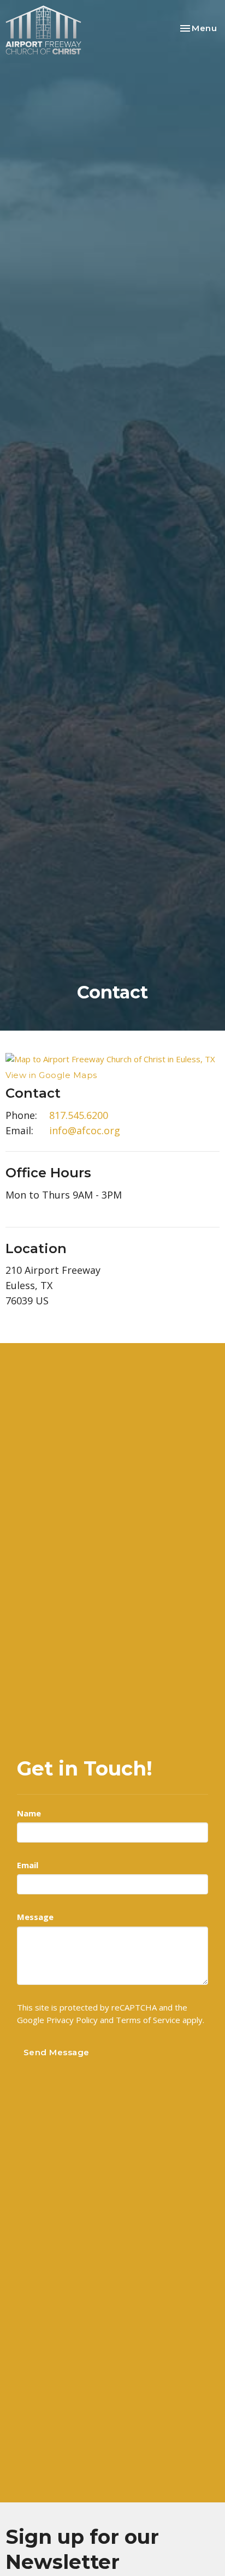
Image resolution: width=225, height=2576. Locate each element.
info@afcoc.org (85, 1130)
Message (35, 1917)
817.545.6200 (79, 1115)
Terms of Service (148, 2020)
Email (28, 1865)
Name (29, 1813)
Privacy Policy (72, 2020)
